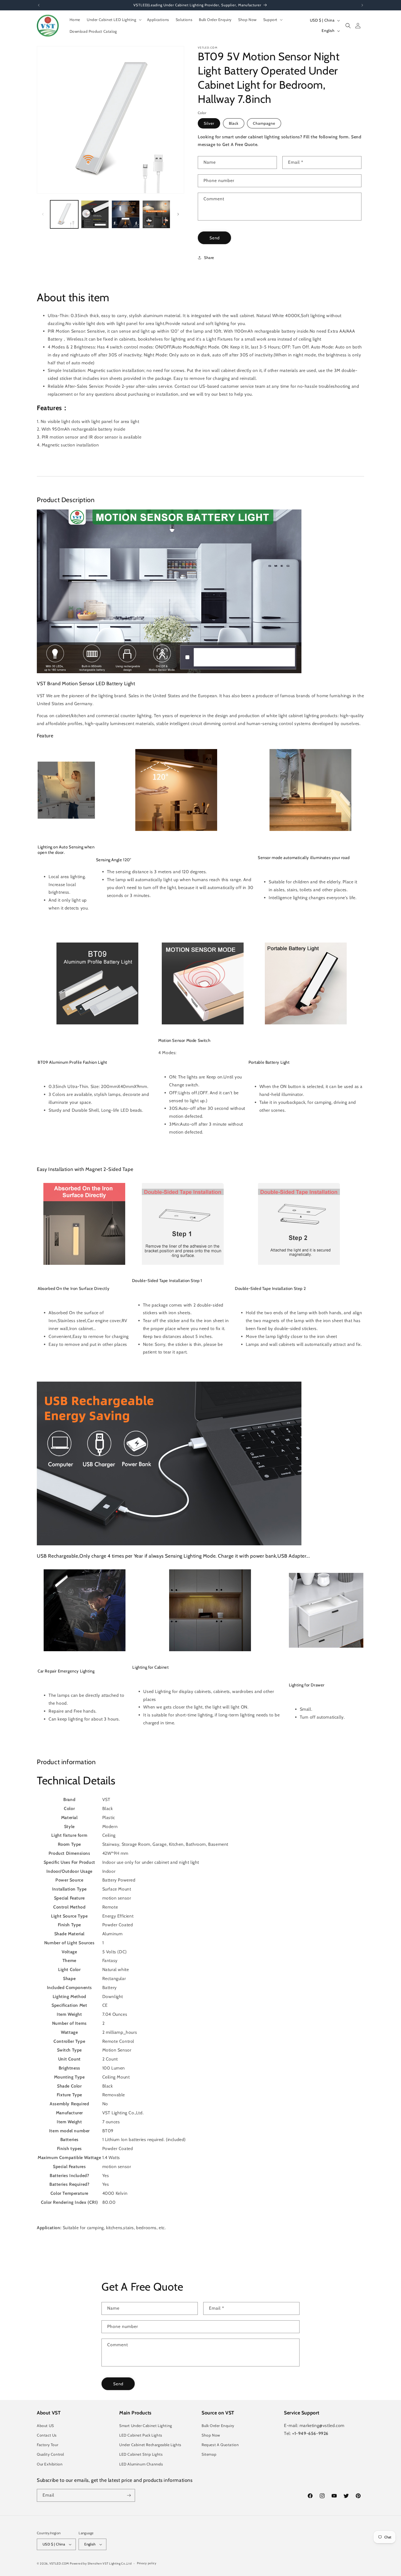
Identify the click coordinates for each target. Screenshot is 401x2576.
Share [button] (209, 258)
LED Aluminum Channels (141, 2464)
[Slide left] (43, 214)
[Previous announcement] (39, 5)
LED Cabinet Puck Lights (141, 2435)
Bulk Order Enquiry (218, 2426)
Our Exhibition (50, 2464)
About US (45, 2426)
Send (215, 238)
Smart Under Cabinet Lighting (146, 2426)
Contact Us (47, 2435)
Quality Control (50, 2454)
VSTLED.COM (59, 2563)
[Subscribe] (129, 2495)
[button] (114, 20)
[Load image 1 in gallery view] (64, 214)
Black (234, 123)
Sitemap (209, 2454)
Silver (209, 123)
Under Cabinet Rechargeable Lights (150, 2445)
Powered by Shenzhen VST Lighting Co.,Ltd (101, 2563)
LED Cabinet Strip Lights (141, 2454)
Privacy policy (147, 2563)
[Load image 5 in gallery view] (126, 214)
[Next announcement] (362, 5)
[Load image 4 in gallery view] (95, 214)
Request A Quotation (220, 2445)
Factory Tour (47, 2445)
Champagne (264, 123)
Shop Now (211, 2435)
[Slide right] (178, 214)
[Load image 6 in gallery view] (156, 214)
